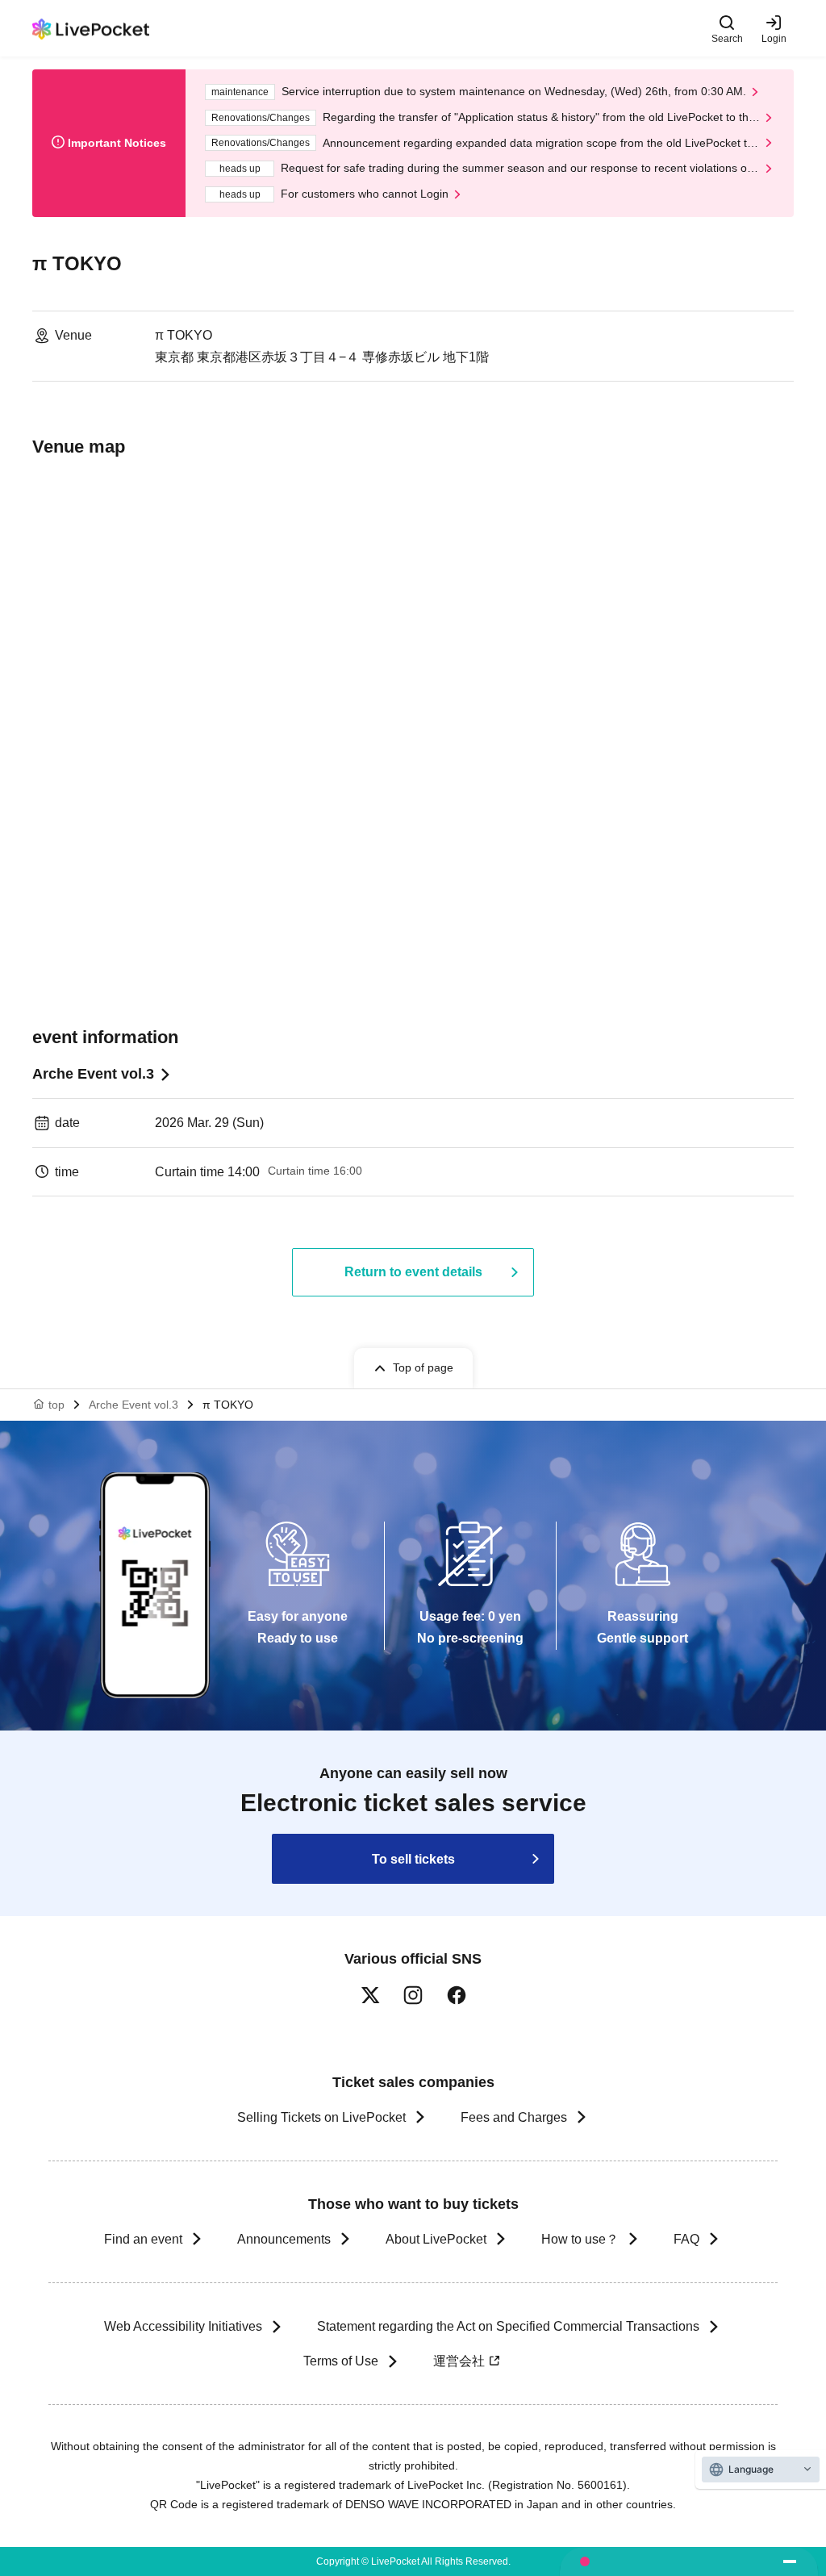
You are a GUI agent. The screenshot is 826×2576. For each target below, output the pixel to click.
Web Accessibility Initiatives (183, 2326)
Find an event (143, 2239)
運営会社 (459, 2361)
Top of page (423, 1367)
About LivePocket (436, 2239)
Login (774, 38)
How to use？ (580, 2239)
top (56, 1405)
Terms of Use (341, 2361)
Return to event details (413, 1272)
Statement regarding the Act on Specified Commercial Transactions (508, 2326)
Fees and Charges (514, 2117)
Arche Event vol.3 (93, 1074)
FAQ (686, 2239)
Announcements (284, 2239)
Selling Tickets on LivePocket (321, 2117)
